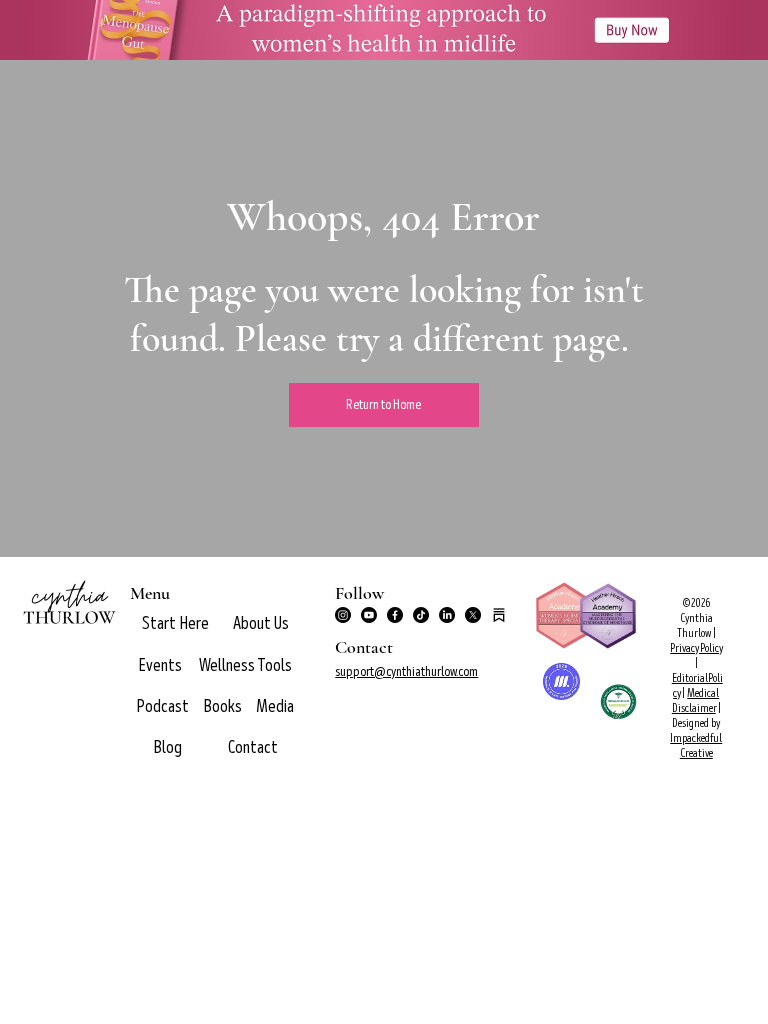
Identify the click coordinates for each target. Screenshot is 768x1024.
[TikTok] (421, 615)
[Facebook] (395, 615)
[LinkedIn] (447, 615)
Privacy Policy (696, 648)
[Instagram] (343, 615)
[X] (473, 615)
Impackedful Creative (696, 746)
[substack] (499, 615)
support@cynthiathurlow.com (406, 671)
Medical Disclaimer (696, 701)
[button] (261, 623)
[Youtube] (369, 615)
